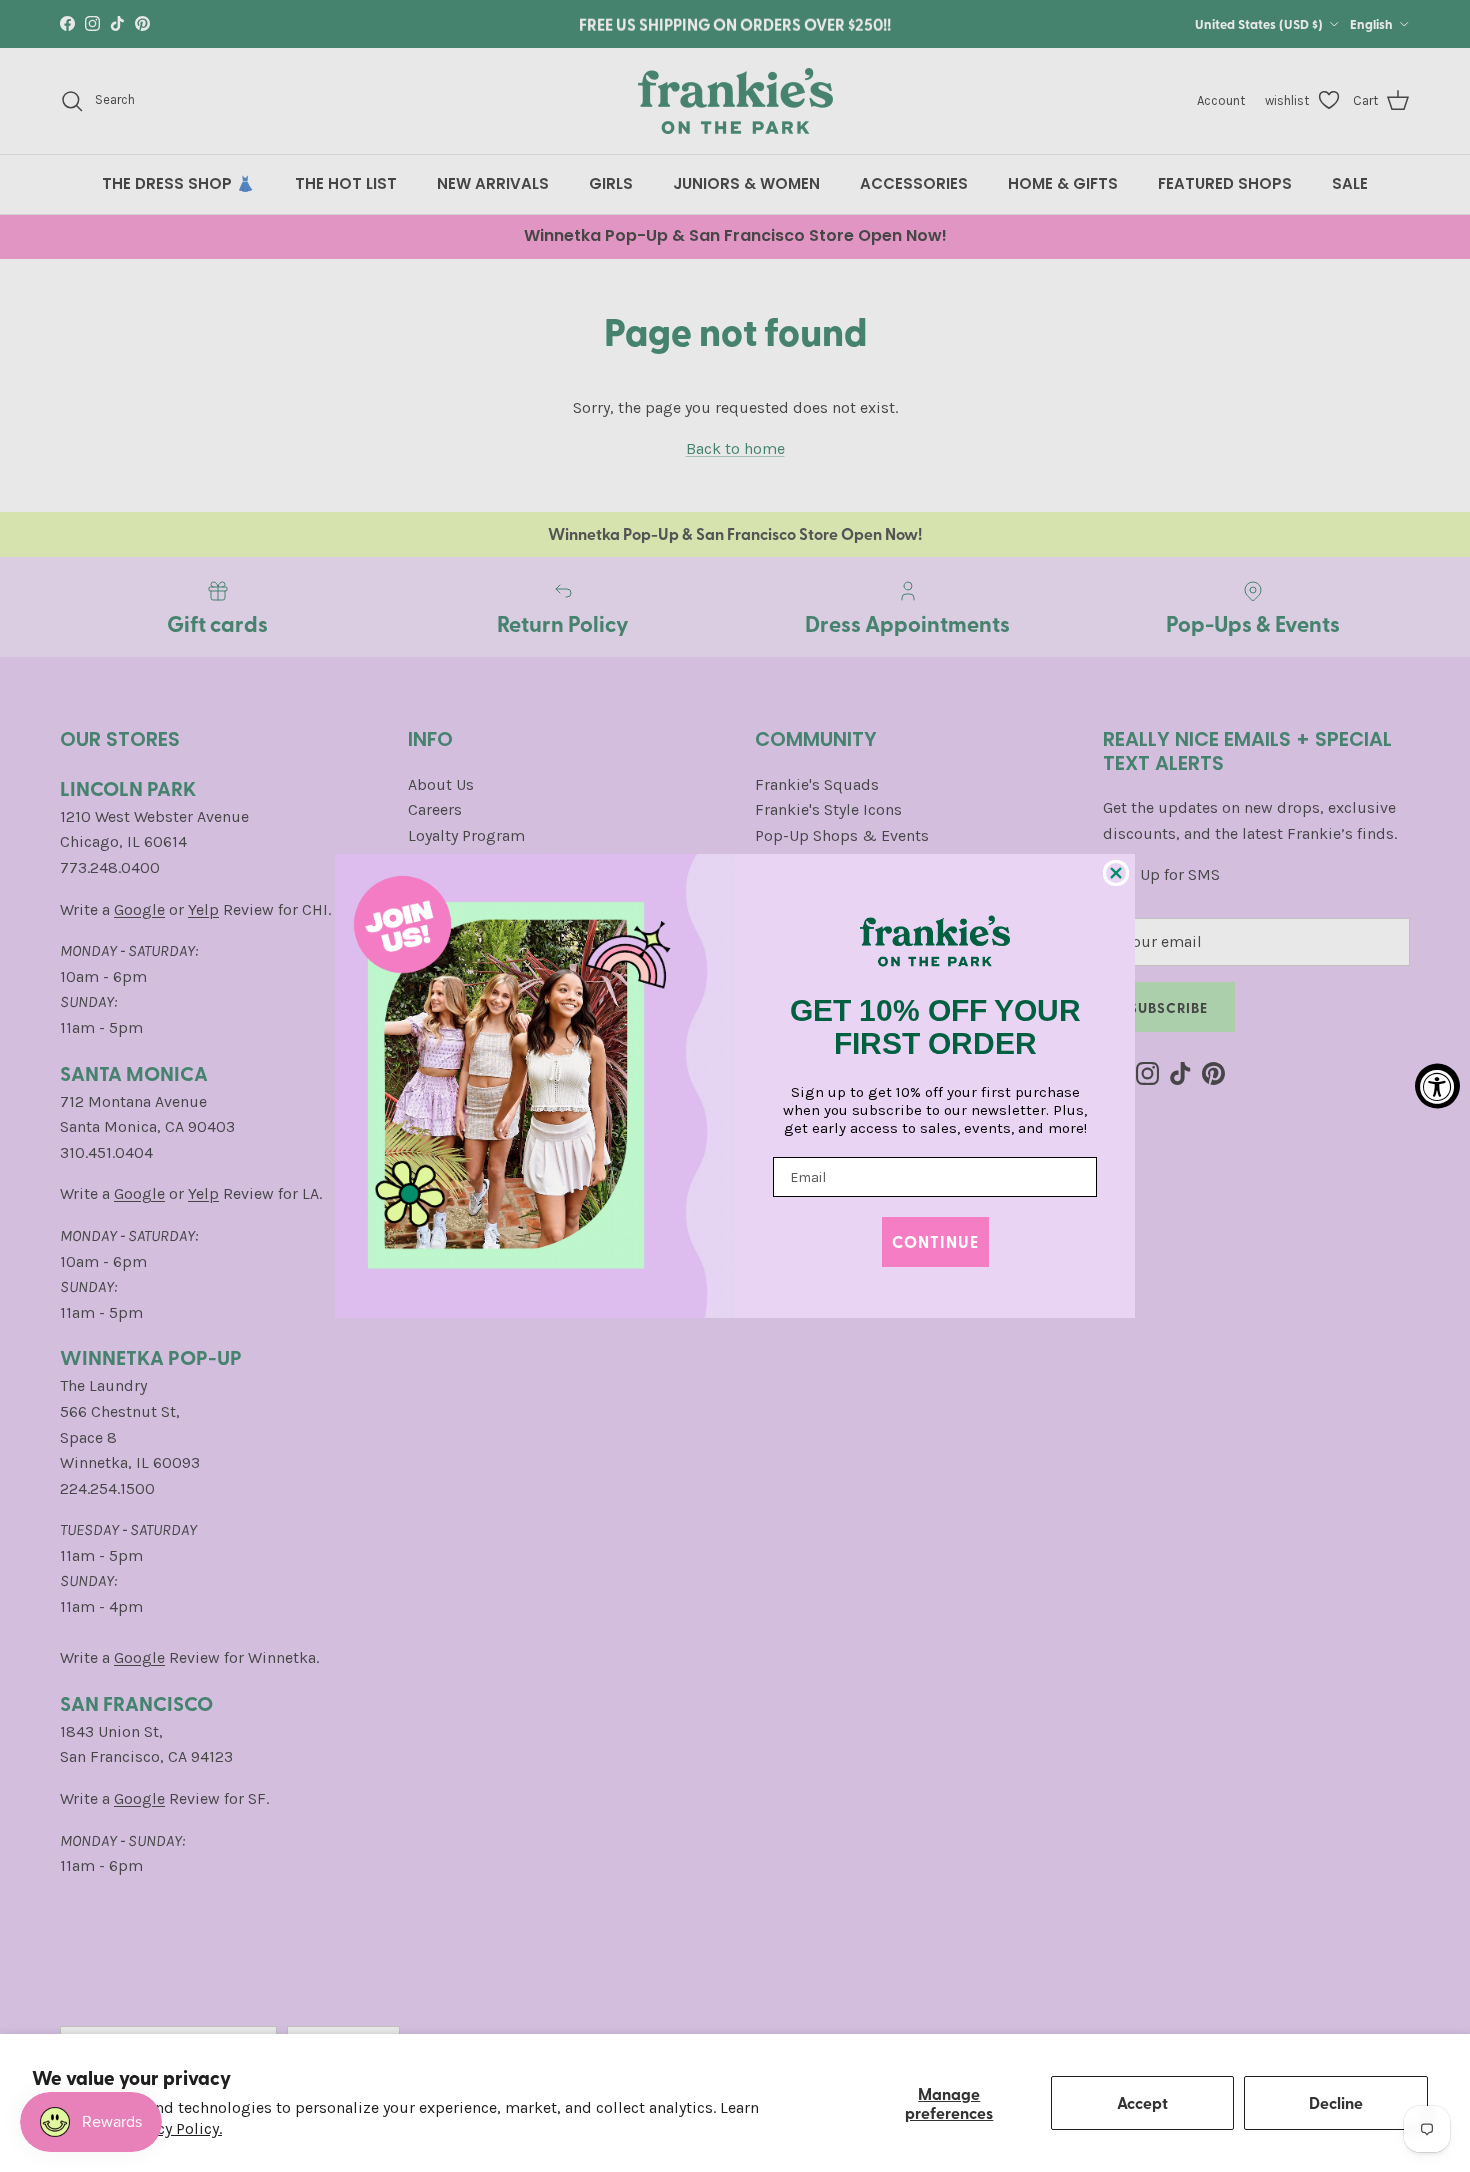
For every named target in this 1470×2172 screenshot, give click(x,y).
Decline (1336, 2102)
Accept (1142, 2102)
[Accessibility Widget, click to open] (1437, 1086)
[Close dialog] (1116, 873)
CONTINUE (935, 1241)
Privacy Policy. (171, 2128)
